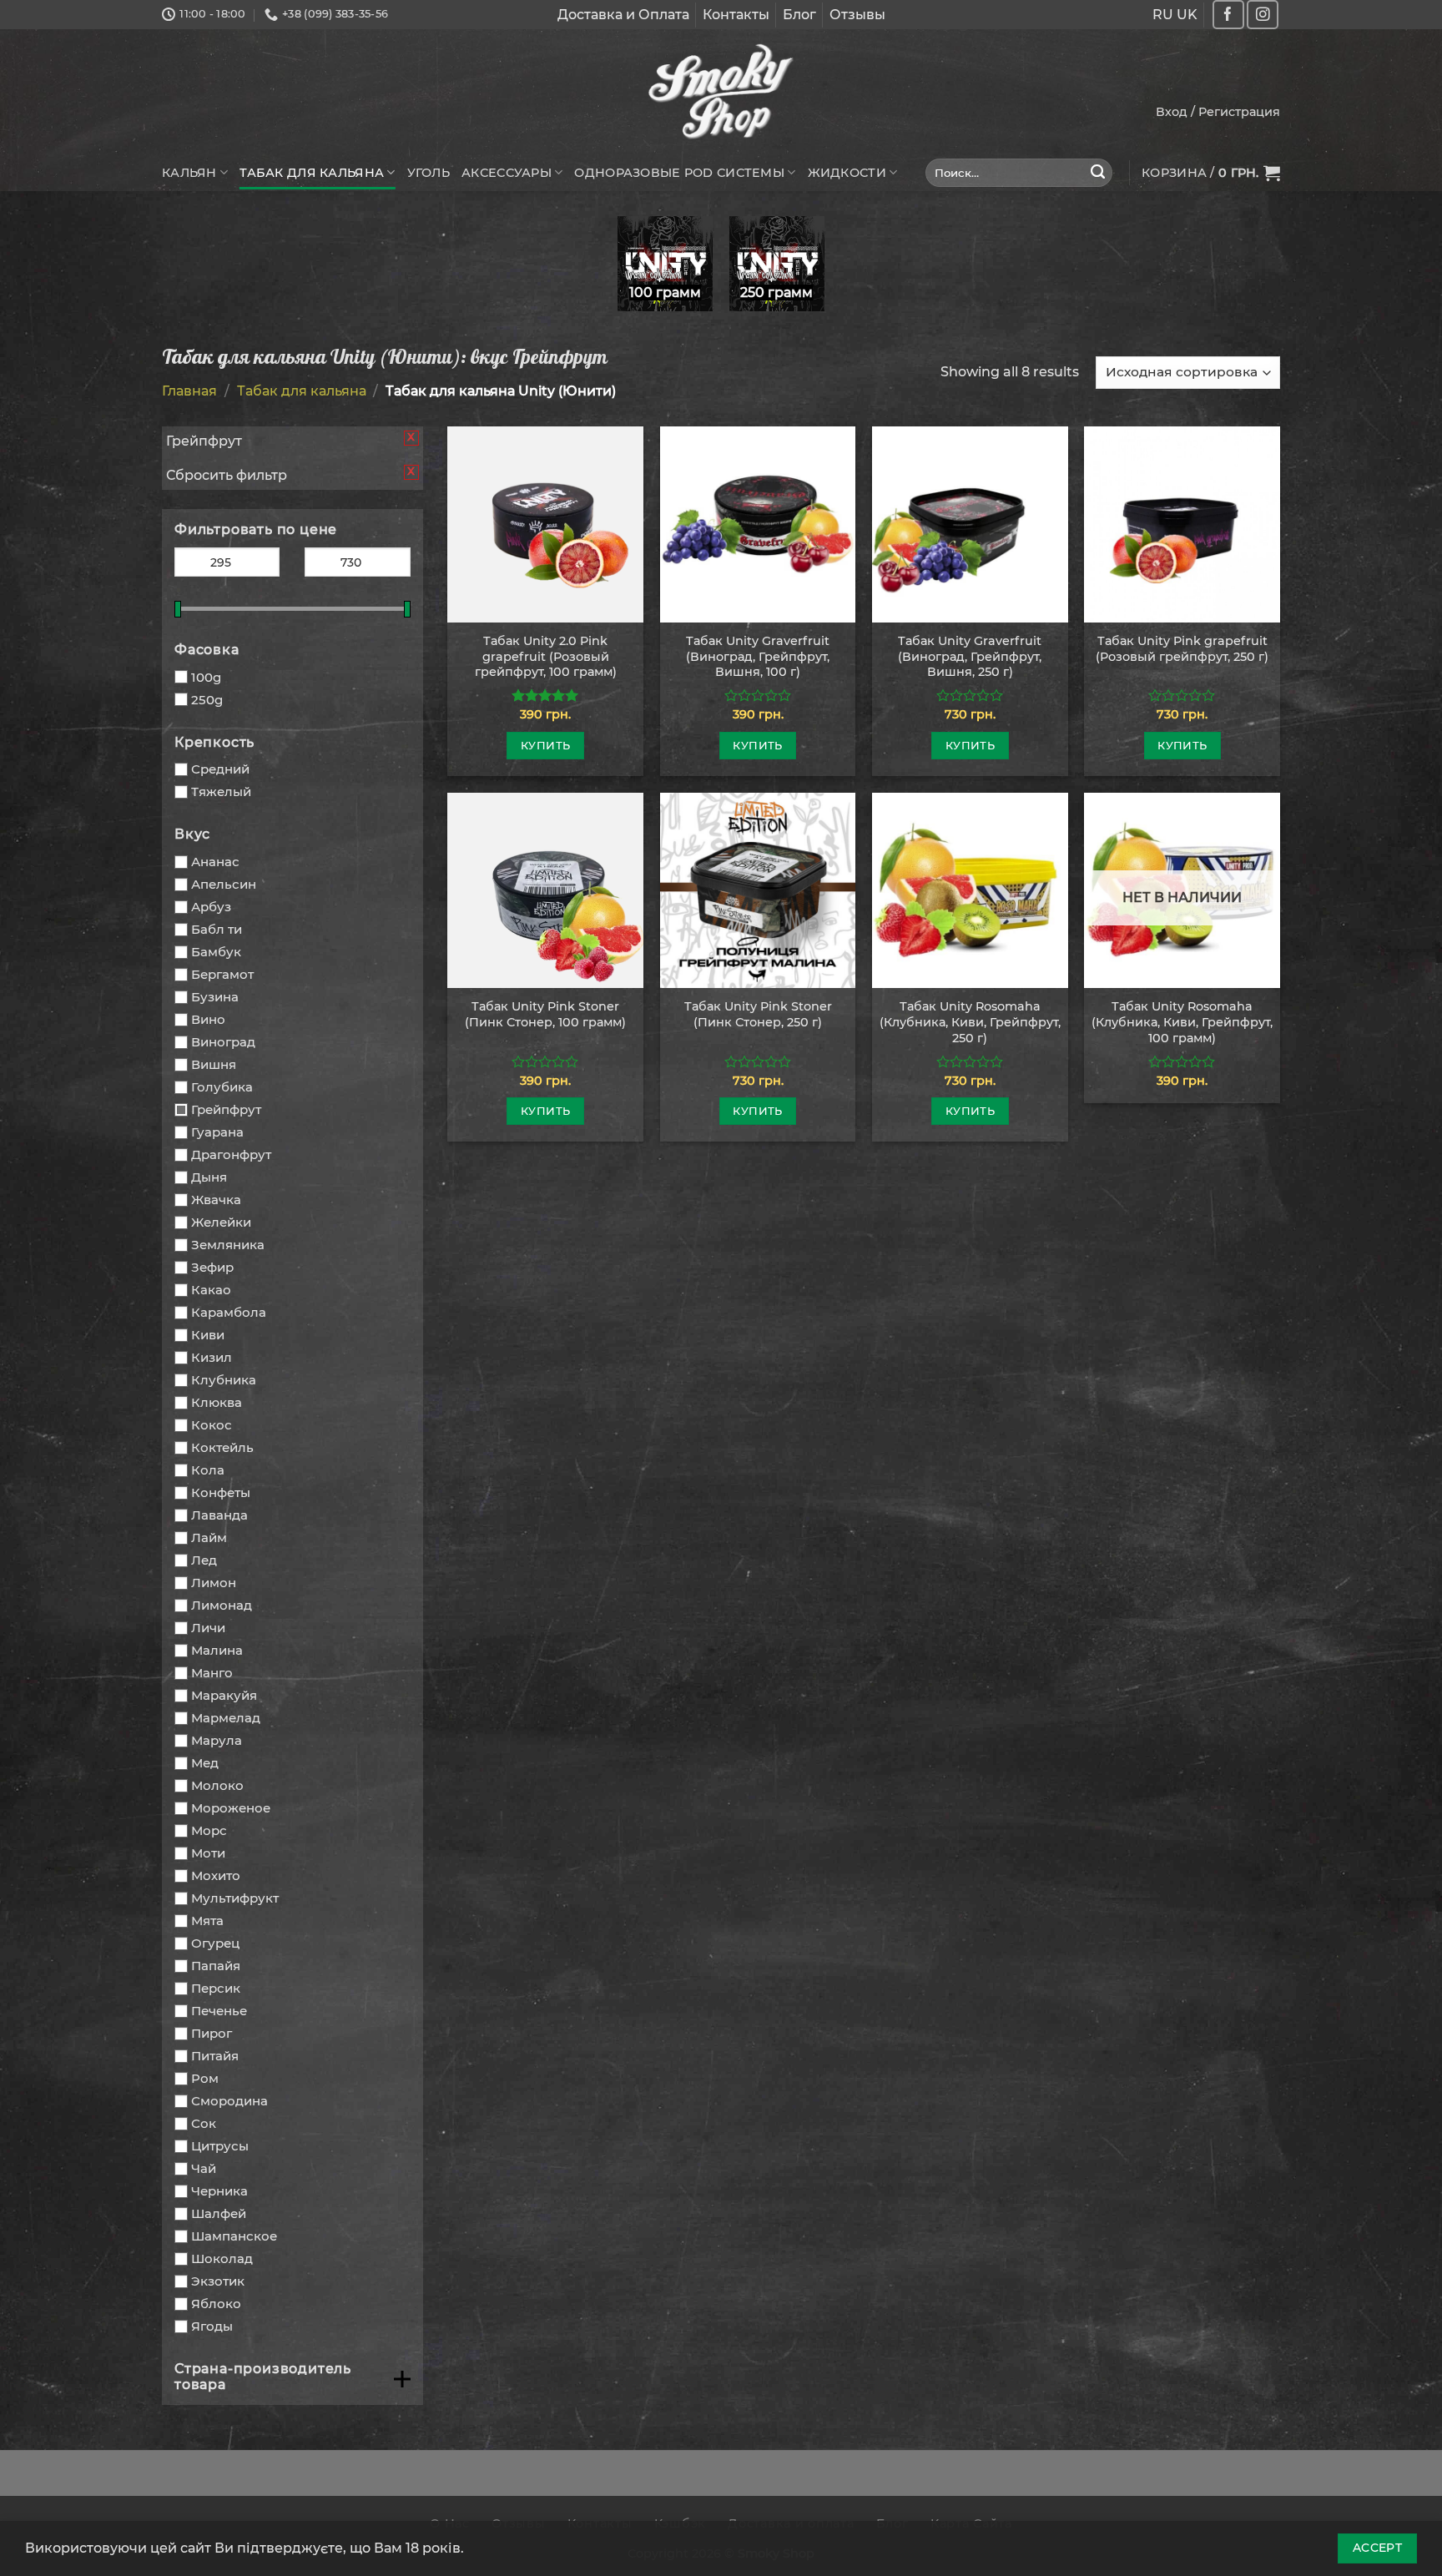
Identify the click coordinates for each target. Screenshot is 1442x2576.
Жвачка (216, 1200)
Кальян (189, 173)
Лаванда (219, 1515)
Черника (219, 2191)
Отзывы (857, 15)
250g (207, 700)
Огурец (215, 1943)
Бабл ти (217, 929)
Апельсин (224, 884)
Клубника (224, 1380)
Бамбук (216, 952)
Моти (208, 1853)
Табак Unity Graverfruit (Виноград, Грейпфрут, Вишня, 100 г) (758, 656)
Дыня (209, 1177)
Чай (204, 2168)
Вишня (214, 1064)
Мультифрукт (235, 1898)
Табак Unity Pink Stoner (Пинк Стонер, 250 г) (758, 1014)
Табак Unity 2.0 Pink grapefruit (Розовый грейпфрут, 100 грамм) (546, 656)
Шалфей (219, 2213)
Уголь (429, 173)
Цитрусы (220, 2146)
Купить (545, 745)
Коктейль (222, 1447)
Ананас (215, 862)
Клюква (217, 1402)
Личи (208, 1628)
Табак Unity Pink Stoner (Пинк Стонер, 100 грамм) (545, 1014)
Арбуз (211, 907)
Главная (189, 391)
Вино (208, 1019)
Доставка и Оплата (623, 15)
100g (206, 677)
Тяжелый (221, 791)
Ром (205, 2078)
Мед (205, 1763)
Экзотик (218, 2281)
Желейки (221, 1222)
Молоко (217, 1785)
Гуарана (217, 1132)
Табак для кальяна (312, 173)
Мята (207, 1921)
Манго (212, 1673)
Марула (217, 1740)
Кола (208, 1470)
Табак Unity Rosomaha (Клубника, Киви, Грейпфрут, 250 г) (970, 1022)
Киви (208, 1335)
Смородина (229, 2101)
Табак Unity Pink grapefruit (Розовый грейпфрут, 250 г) (1182, 649)
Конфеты (221, 1492)
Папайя (216, 1966)
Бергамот (222, 974)
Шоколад (222, 2258)
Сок (204, 2123)
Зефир (212, 1267)
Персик (216, 1988)
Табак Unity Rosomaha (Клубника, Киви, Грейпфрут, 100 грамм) (1182, 1022)
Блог (799, 15)
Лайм (209, 1538)
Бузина (215, 997)
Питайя (215, 2056)
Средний (220, 769)
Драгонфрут (231, 1154)
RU (1163, 15)
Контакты (736, 15)
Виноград (223, 1042)
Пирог (212, 2033)
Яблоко (216, 2304)
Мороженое (231, 1808)
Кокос (212, 1425)
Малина (217, 1650)
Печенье (219, 2011)
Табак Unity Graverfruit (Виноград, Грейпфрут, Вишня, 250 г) (970, 656)
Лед (204, 1560)
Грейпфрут (226, 1109)
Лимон (214, 1583)
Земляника (228, 1245)
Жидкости (847, 173)
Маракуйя (224, 1695)
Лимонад (222, 1605)
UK (1187, 15)
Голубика (222, 1087)
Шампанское (234, 2236)
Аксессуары (507, 173)
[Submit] (1098, 173)
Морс (209, 1830)
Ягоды (212, 2326)
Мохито (216, 1875)
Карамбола (229, 1312)
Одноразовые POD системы (679, 173)
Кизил (212, 1357)
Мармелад (226, 1718)
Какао (211, 1290)
